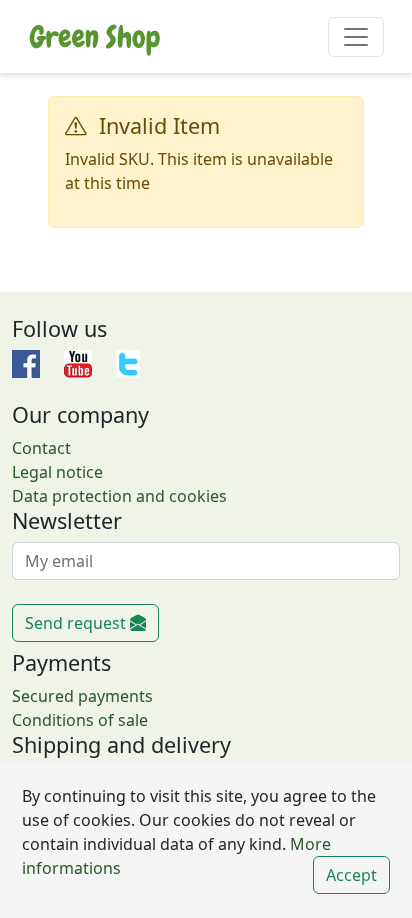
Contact (41, 448)
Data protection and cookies (119, 496)
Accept (351, 875)
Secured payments (82, 696)
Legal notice (57, 472)
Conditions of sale (80, 720)
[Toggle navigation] (356, 37)
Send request (77, 623)
